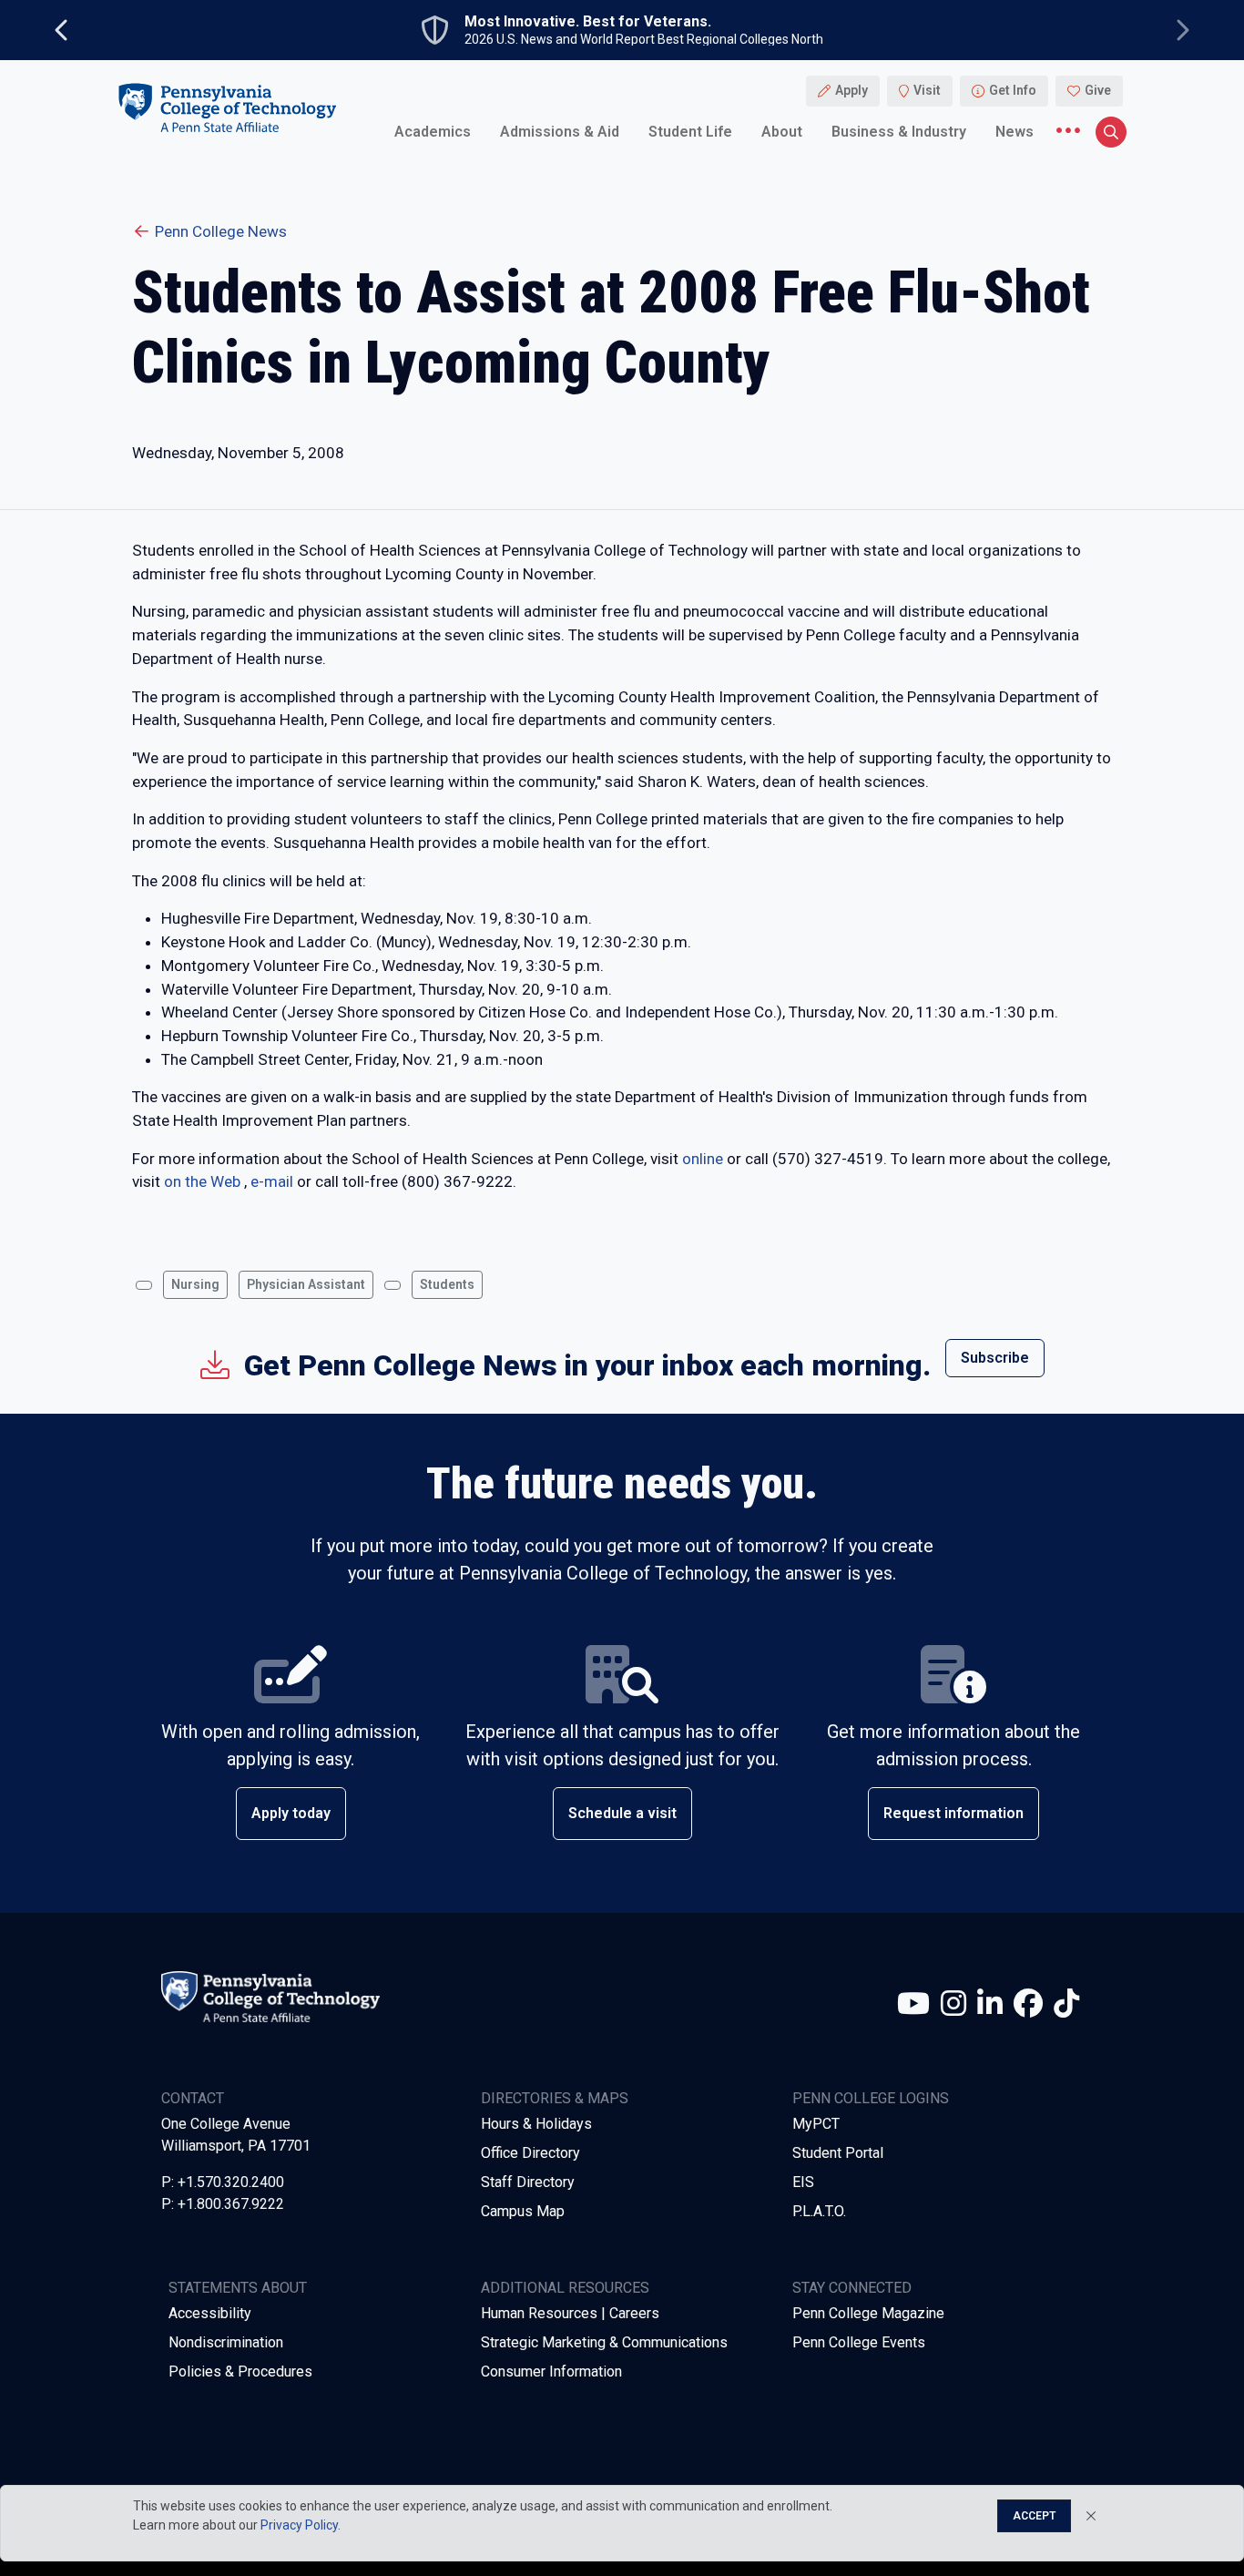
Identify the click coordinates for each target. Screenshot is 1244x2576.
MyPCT (816, 2124)
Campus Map (523, 2211)
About (782, 132)
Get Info (1013, 91)
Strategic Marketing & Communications (604, 2342)
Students (447, 1284)
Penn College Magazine (868, 2313)
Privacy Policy (299, 2525)
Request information (953, 1813)
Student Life (690, 132)
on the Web (202, 1181)
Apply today (291, 1813)
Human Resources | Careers (570, 2313)
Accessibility (210, 2313)
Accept (1034, 2516)
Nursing (195, 1284)
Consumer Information (551, 2372)
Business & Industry (899, 132)
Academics (433, 132)
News (1015, 132)
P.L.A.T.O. (819, 2211)
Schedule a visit (622, 1813)
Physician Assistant (306, 1284)
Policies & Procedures (240, 2372)
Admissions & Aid (560, 132)
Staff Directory (528, 2182)
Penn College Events (859, 2342)
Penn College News (221, 231)
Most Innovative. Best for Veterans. (588, 22)
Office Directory (530, 2153)
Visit (927, 91)
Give (1098, 91)
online (703, 1159)
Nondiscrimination (226, 2342)
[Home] (227, 108)
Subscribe (995, 1358)
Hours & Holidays (536, 2124)
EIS (803, 2182)
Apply (851, 91)
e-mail (272, 1181)
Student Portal (838, 2153)
